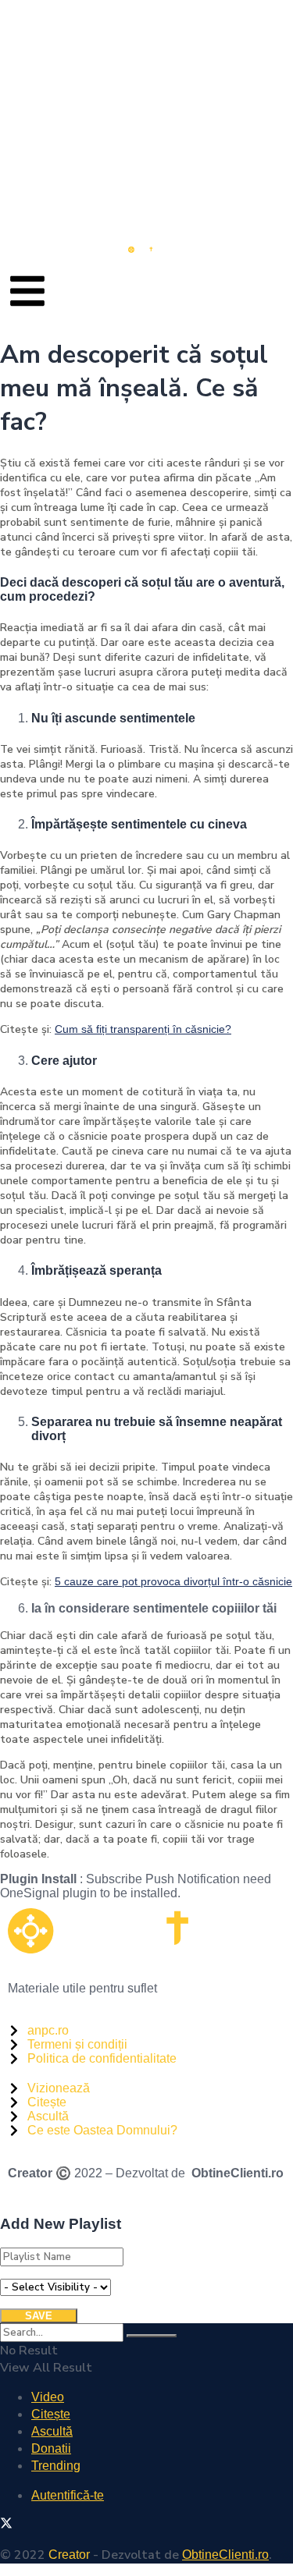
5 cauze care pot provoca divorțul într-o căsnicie (173, 1581)
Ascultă (52, 2431)
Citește (51, 2414)
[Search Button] (152, 2336)
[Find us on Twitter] (6, 2525)
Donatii (51, 2448)
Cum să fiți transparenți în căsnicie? (143, 1029)
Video (48, 2397)
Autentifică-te (68, 2495)
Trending (56, 2466)
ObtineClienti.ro (238, 2173)
